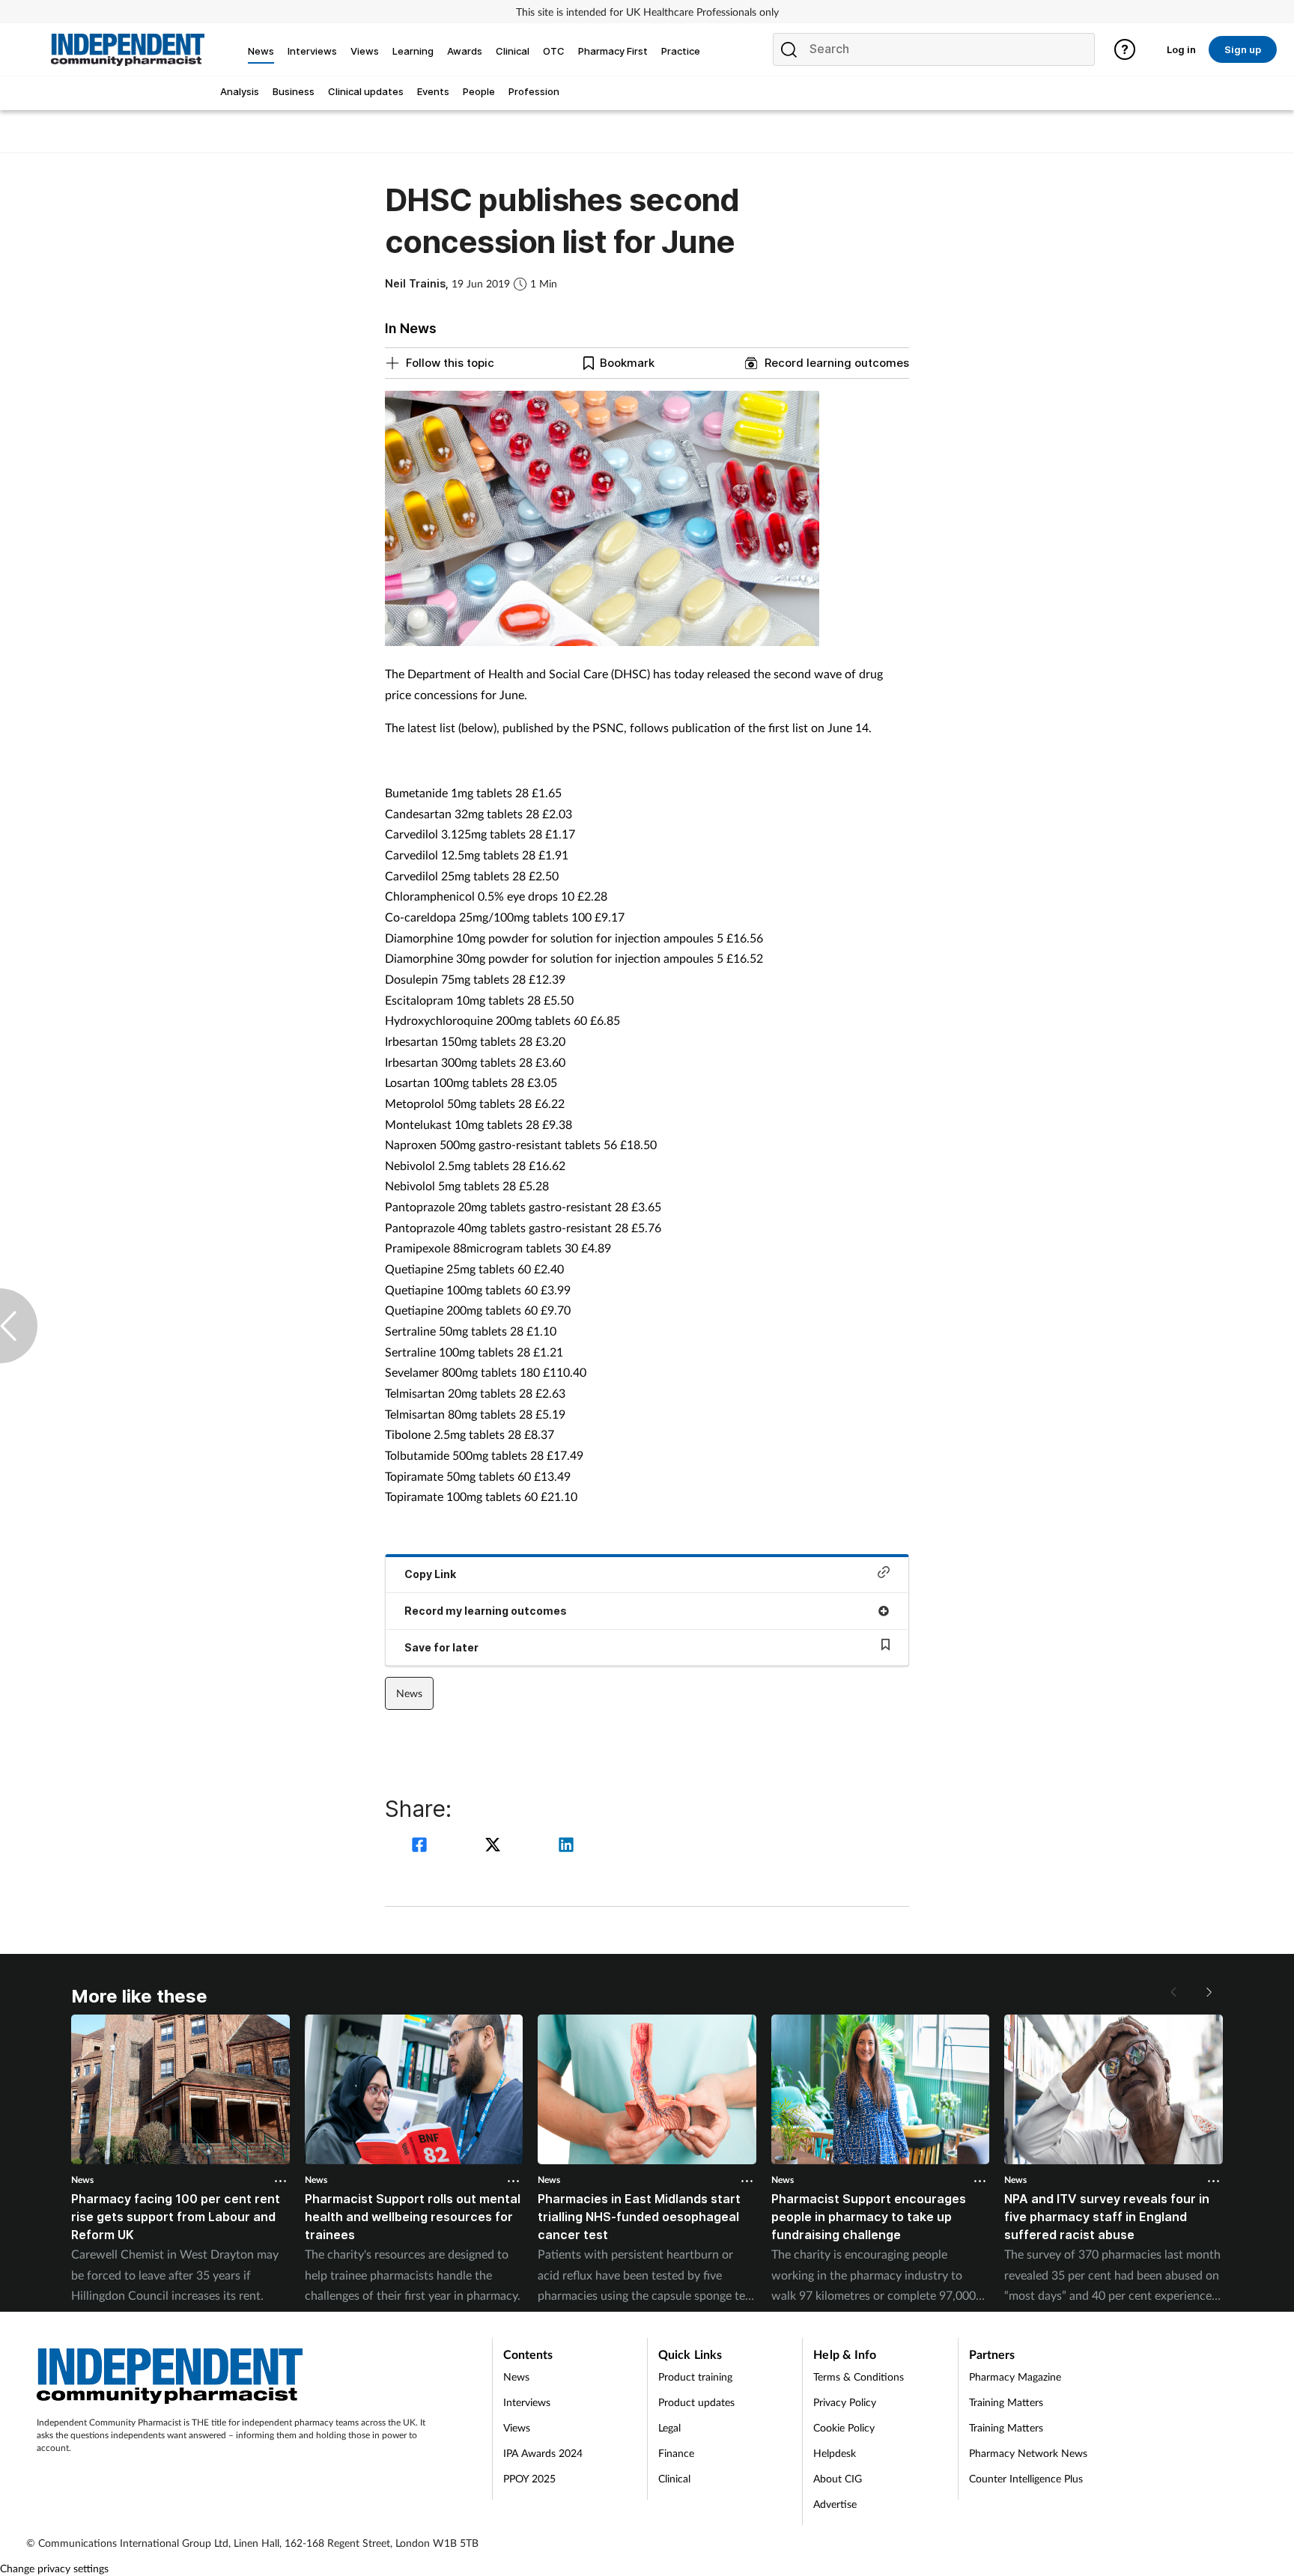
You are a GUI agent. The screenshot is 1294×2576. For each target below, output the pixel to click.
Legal (669, 2427)
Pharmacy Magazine (1015, 2376)
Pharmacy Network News (1028, 2453)
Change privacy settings (54, 2568)
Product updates (696, 2402)
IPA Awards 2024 (543, 2453)
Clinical (674, 2478)
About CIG (838, 2478)
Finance (676, 2453)
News (409, 1693)
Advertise (835, 2504)
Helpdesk (835, 2453)
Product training (695, 2376)
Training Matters (1006, 2402)
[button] (1208, 1992)
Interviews (527, 2402)
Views (517, 2427)
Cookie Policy (844, 2427)
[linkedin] (566, 1846)
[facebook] (422, 1846)
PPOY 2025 (529, 2478)
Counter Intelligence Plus (1026, 2478)
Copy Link (430, 1574)
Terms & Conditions (859, 2376)
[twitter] (495, 1846)
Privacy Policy (845, 2402)
